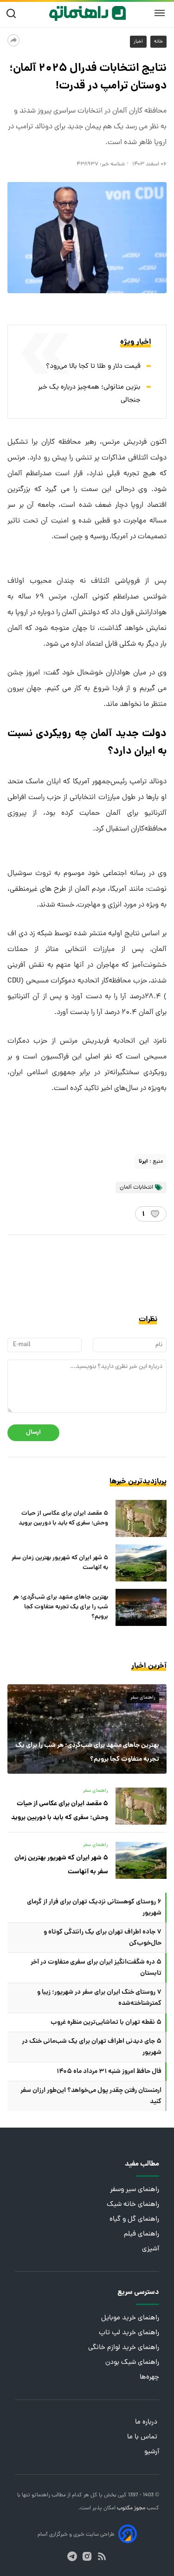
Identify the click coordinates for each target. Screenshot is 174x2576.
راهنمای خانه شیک (133, 2205)
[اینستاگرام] (87, 2556)
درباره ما (147, 2422)
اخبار (138, 42)
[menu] (160, 13)
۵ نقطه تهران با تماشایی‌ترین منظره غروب (106, 2022)
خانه (158, 42)
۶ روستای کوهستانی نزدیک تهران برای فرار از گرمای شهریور (94, 1908)
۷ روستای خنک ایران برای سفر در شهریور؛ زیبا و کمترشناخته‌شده (99, 1998)
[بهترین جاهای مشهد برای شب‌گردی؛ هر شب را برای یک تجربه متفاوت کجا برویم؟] (141, 1607)
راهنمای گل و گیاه (134, 2220)
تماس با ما (143, 2437)
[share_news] (13, 40)
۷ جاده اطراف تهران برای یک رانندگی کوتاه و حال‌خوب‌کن (103, 1938)
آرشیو (152, 2452)
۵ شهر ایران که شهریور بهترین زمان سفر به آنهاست (60, 1563)
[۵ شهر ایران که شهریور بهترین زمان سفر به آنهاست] (141, 1563)
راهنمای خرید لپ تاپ (129, 2333)
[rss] (102, 2556)
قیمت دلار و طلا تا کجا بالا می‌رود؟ (93, 367)
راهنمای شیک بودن (132, 2363)
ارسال (33, 1433)
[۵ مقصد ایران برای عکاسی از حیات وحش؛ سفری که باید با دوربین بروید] (141, 1518)
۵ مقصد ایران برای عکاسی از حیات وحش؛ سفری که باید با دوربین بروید (63, 1518)
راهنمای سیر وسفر (135, 2190)
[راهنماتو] (87, 13)
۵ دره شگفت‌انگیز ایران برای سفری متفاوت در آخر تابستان (96, 1968)
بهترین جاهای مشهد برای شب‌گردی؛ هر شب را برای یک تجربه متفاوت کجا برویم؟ (61, 1607)
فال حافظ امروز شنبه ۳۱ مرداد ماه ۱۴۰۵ (109, 2072)
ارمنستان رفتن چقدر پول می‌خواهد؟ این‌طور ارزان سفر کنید (91, 2096)
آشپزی (151, 2249)
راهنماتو (40, 2495)
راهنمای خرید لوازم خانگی (124, 2348)
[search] (13, 14)
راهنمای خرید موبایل (130, 2318)
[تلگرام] (72, 2556)
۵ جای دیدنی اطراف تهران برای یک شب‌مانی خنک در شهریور (92, 2047)
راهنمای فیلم (142, 2234)
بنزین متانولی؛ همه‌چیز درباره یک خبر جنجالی (89, 394)
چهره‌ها (149, 2378)
